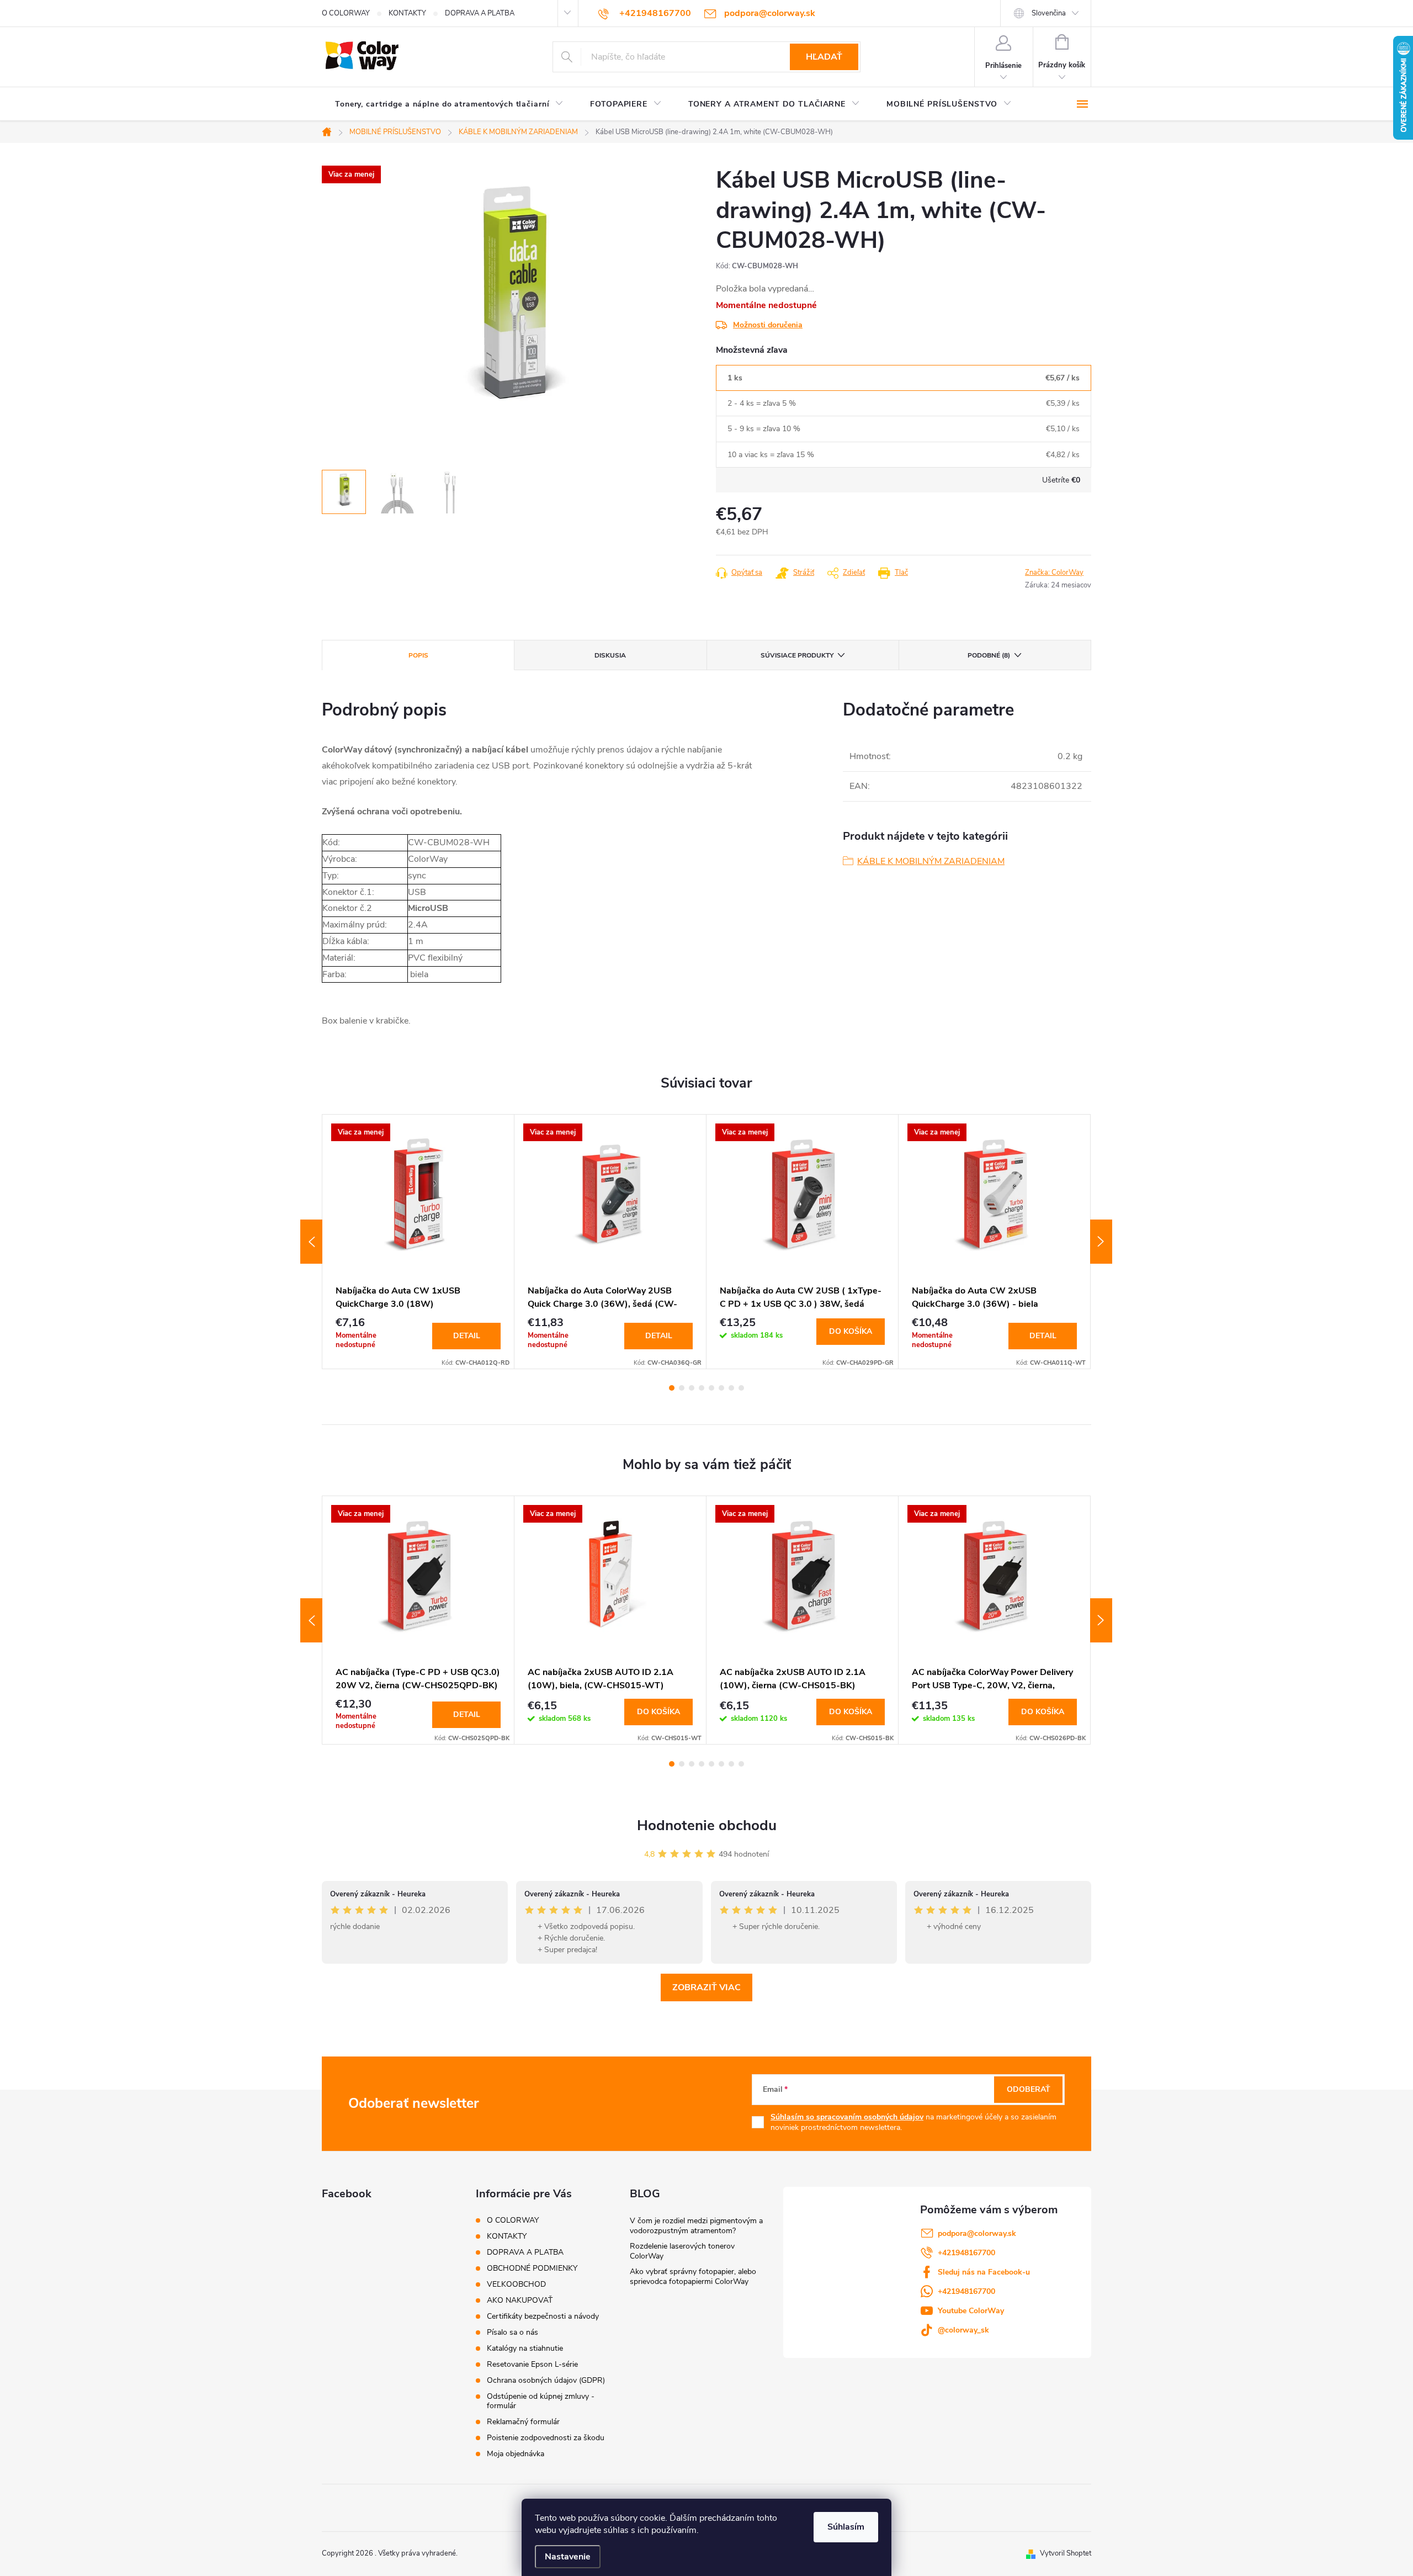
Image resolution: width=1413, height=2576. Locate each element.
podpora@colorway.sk (977, 2233)
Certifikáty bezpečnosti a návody (543, 2316)
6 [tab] (721, 1388)
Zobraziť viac (706, 1987)
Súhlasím (846, 2527)
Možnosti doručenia (768, 325)
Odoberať (1029, 2089)
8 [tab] (741, 1388)
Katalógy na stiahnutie (525, 2348)
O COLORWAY (346, 13)
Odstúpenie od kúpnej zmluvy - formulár (541, 2401)
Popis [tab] (418, 655)
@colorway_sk (963, 2330)
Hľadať (824, 57)
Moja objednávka (516, 2454)
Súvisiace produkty (797, 655)
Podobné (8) (989, 655)
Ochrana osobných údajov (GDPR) (546, 2380)
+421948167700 (966, 2253)
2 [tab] (682, 1388)
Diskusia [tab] (610, 655)
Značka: (1054, 573)
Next (1101, 1242)
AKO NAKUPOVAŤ (520, 2300)
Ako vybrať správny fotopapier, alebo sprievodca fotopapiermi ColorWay (693, 2276)
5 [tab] (711, 1388)
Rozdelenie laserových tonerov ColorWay (682, 2251)
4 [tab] (702, 1388)
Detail (467, 1336)
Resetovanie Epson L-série (532, 2364)
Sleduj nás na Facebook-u (984, 2272)
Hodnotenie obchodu (707, 1825)
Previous (311, 1242)
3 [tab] (692, 1388)
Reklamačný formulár (523, 2422)
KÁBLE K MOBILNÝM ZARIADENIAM (931, 861)
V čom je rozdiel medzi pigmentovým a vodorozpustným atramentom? (696, 2226)
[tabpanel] (418, 1241)
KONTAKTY (407, 13)
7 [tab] (731, 1388)
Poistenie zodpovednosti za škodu (546, 2438)
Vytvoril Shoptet (1066, 2553)
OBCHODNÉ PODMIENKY (532, 2268)
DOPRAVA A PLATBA (480, 13)
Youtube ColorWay (971, 2311)
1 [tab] (672, 1388)
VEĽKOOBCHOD (516, 2284)
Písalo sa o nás (512, 2332)
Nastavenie (568, 2557)
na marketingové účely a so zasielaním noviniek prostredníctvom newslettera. (913, 2122)
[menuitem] (449, 104)
